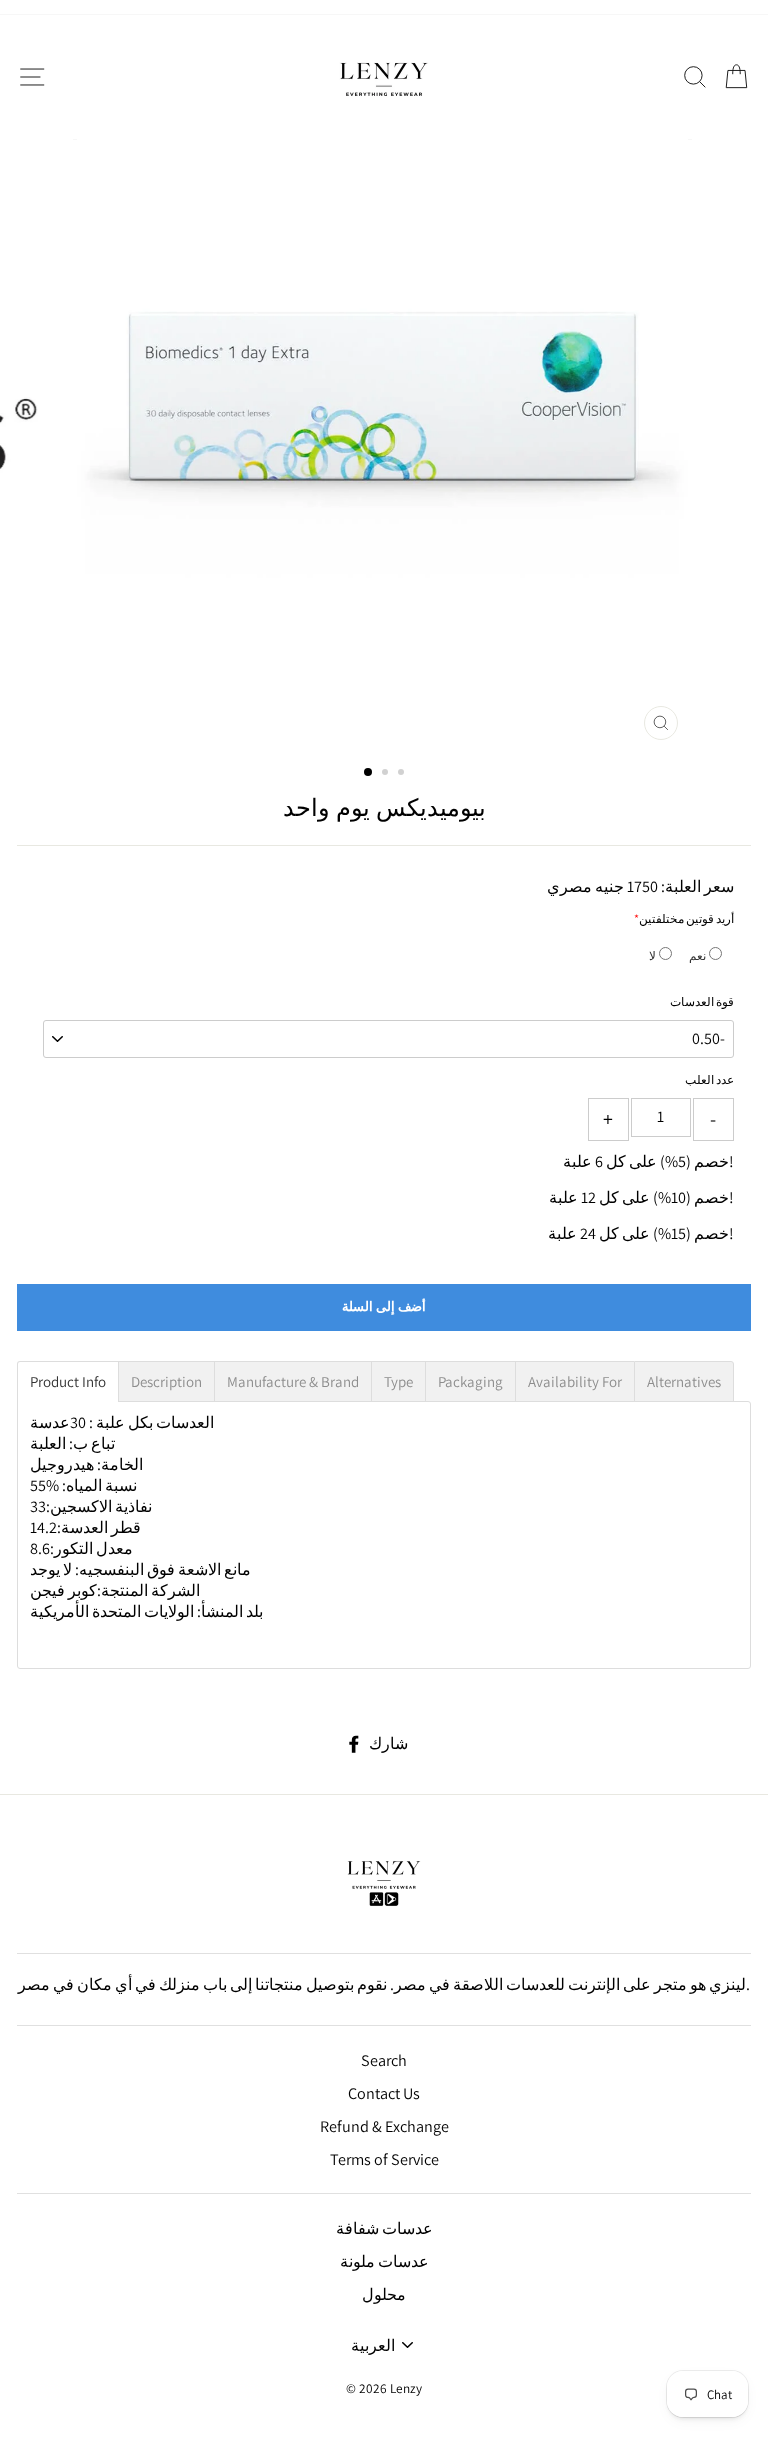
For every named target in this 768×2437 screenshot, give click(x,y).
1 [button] (369, 773)
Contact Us (384, 2093)
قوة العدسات (702, 1001)
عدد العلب (709, 1079)
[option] (384, 444)
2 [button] (387, 774)
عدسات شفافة (384, 2228)
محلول (384, 2294)
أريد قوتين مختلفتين (686, 918)
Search (384, 2060)
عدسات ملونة (384, 2261)
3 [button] (403, 774)
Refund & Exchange (384, 2126)
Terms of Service (384, 2159)
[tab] (68, 1381)
